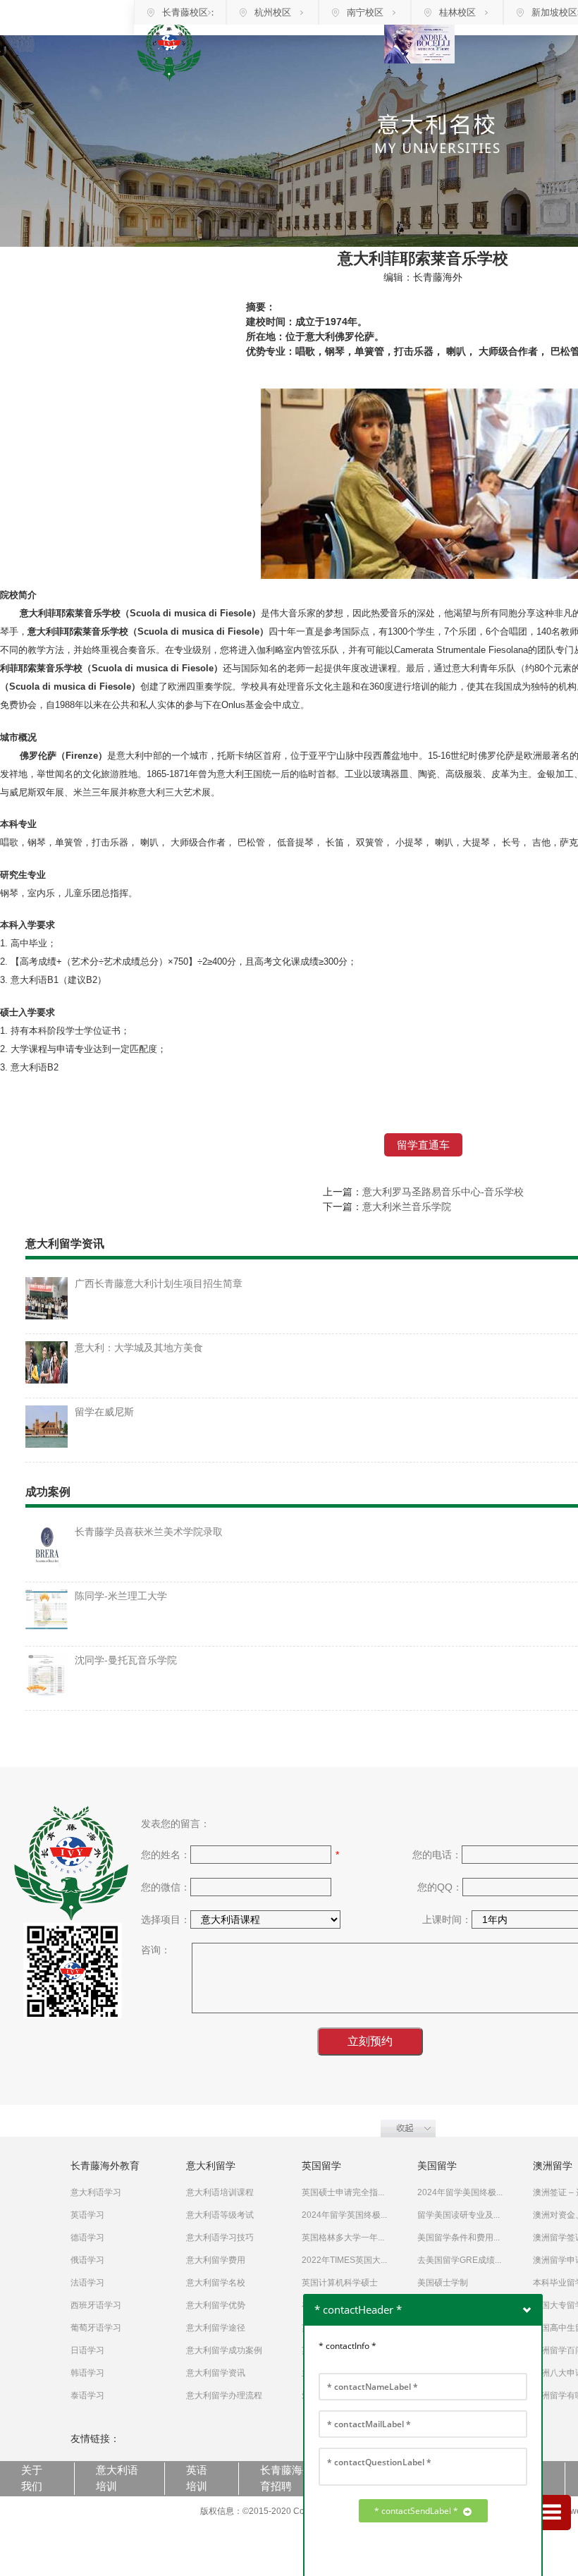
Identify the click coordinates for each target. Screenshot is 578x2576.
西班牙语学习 (96, 2305)
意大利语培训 (117, 2478)
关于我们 (32, 2478)
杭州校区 (273, 12)
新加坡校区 (554, 12)
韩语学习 (87, 2373)
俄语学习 (87, 2260)
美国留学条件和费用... (459, 2238)
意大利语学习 (96, 2192)
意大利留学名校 (216, 2283)
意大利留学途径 (216, 2328)
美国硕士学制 (443, 2283)
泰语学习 (87, 2395)
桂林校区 (457, 12)
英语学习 (87, 2215)
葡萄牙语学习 (96, 2328)
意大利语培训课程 (220, 2192)
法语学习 (87, 2283)
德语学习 (87, 2238)
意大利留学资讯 (216, 2373)
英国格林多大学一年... (343, 2238)
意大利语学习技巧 (220, 2238)
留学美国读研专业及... (459, 2215)
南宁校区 (365, 12)
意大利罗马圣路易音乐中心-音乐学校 (443, 1192)
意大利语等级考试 (220, 2215)
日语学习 (87, 2350)
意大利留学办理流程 (224, 2395)
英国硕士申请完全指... (343, 2192)
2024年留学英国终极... (344, 2215)
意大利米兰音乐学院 (407, 1207)
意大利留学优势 (216, 2305)
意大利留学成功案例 (224, 2350)
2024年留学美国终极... (460, 2192)
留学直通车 (423, 1145)
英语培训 (197, 2478)
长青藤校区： (190, 12)
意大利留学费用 (216, 2260)
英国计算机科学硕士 (340, 2283)
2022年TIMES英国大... (344, 2260)
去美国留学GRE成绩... (459, 2260)
